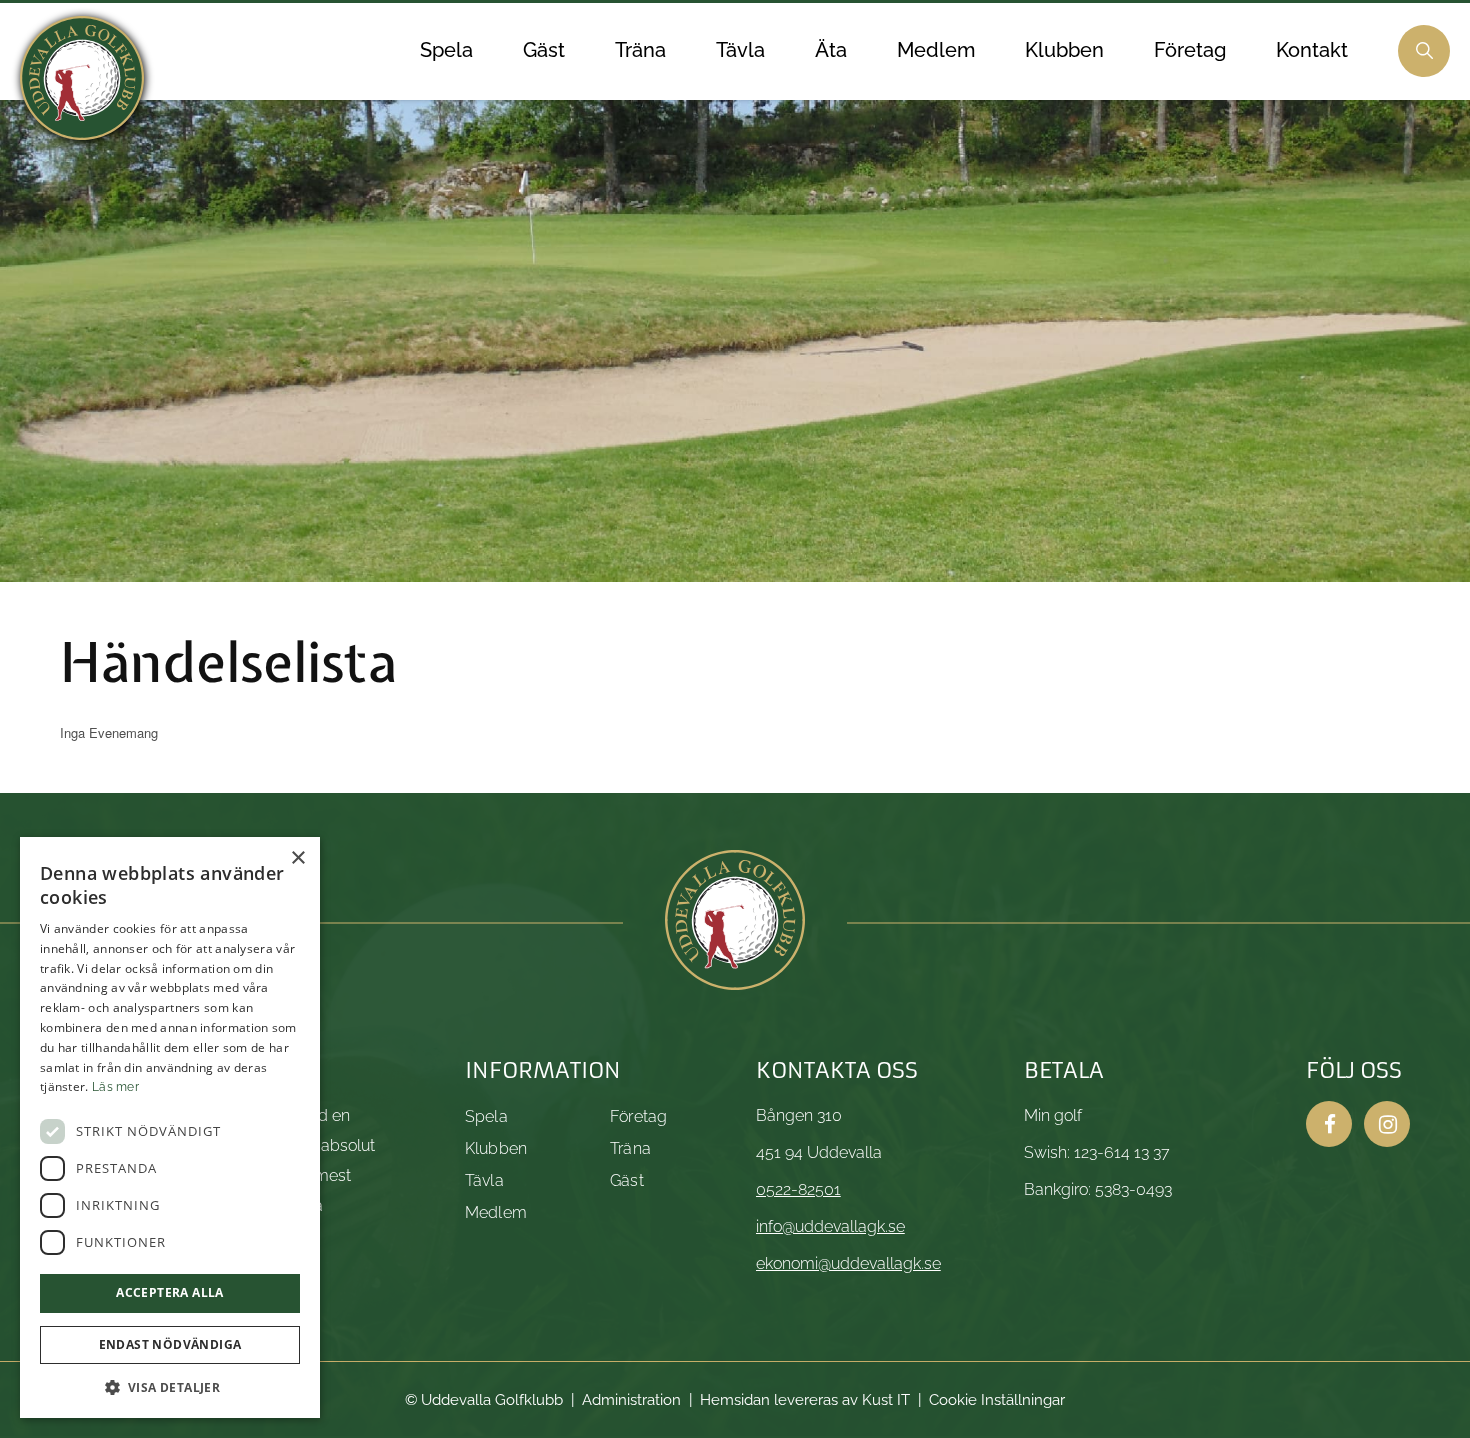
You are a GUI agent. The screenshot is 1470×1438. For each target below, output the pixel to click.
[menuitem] (446, 50)
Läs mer (115, 1087)
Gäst (627, 1180)
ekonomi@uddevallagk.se (848, 1263)
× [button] (297, 858)
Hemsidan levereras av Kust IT (805, 1400)
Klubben (496, 1148)
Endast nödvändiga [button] (170, 1344)
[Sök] (1424, 51)
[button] (170, 1387)
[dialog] (170, 1127)
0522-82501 (798, 1189)
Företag (638, 1116)
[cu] (82, 78)
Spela (486, 1116)
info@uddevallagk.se (830, 1226)
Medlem (496, 1212)
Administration (631, 1400)
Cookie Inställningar (997, 1400)
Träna (630, 1148)
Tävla (484, 1180)
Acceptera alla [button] (170, 1292)
